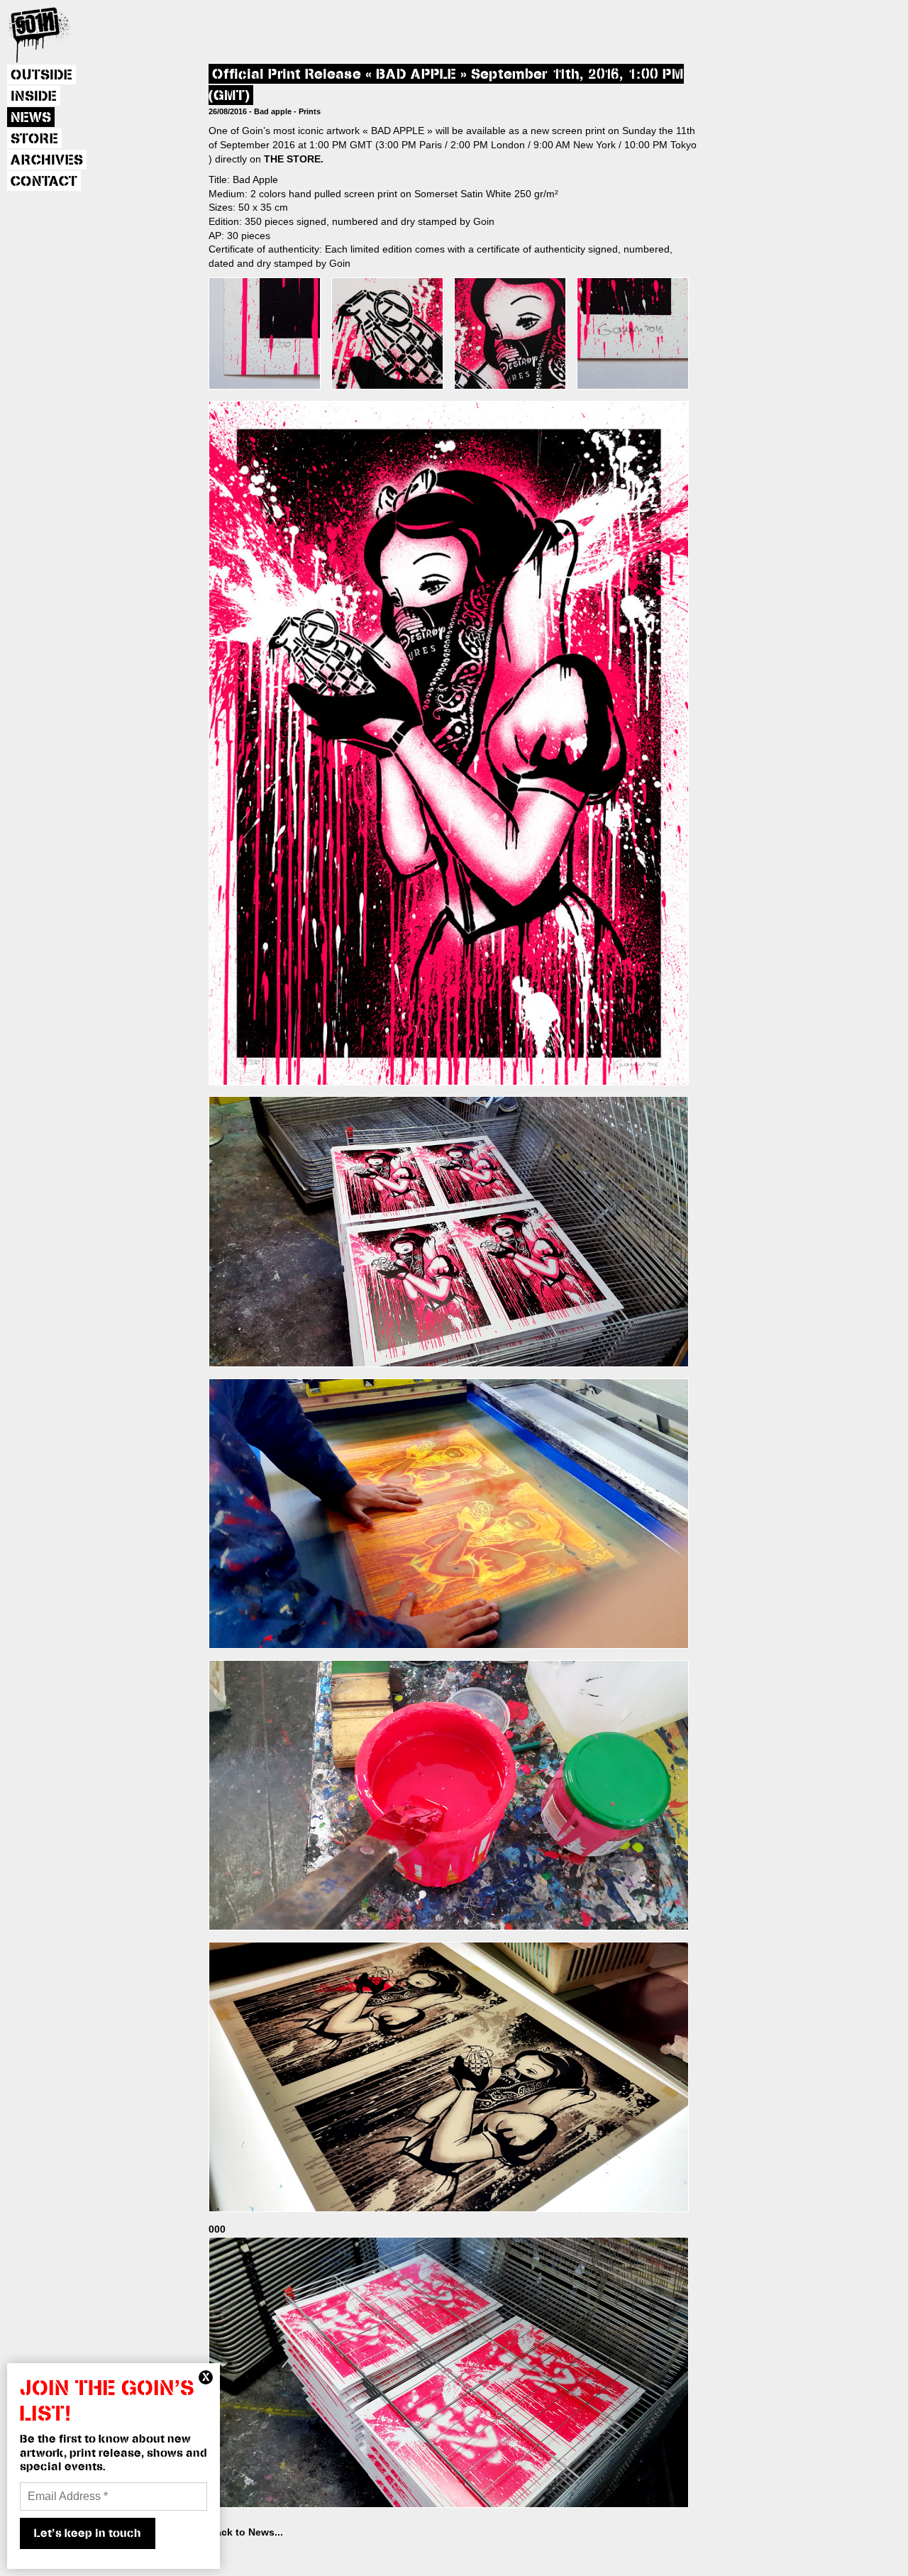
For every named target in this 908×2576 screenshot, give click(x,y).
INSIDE (34, 96)
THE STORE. (294, 159)
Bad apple (273, 111)
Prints (310, 111)
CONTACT (44, 182)
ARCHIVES (47, 160)
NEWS (31, 118)
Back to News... (246, 2532)
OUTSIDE (41, 75)
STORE (34, 139)
